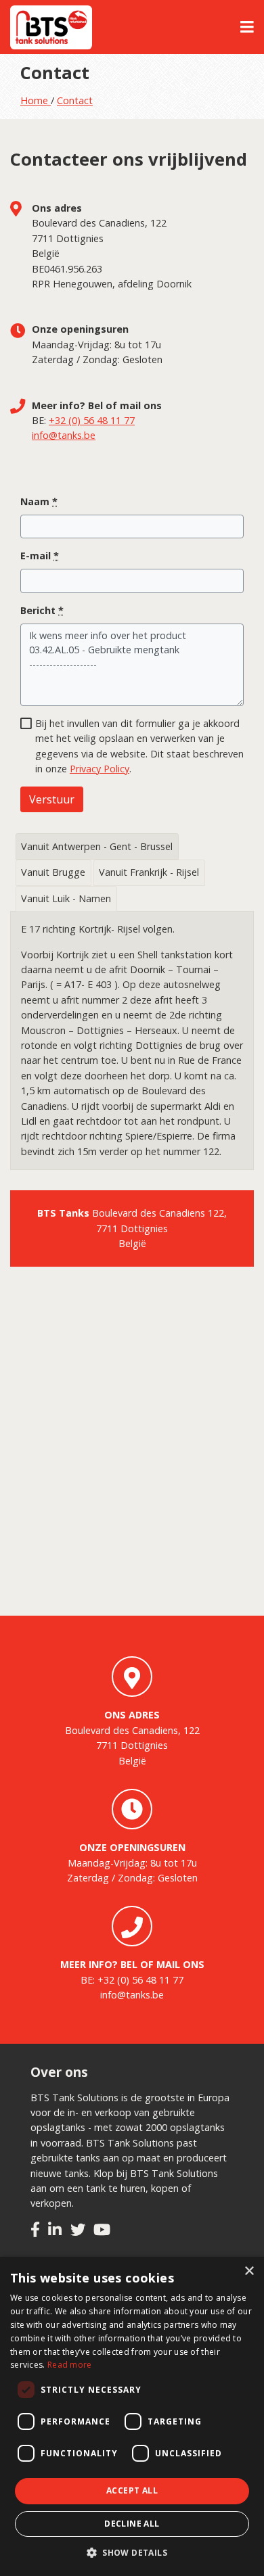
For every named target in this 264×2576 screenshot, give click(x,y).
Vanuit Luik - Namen (66, 898)
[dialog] (132, 2416)
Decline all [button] (132, 2524)
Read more (70, 2365)
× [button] (249, 2271)
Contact (75, 100)
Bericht (42, 610)
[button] (132, 2553)
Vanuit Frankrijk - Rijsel (149, 872)
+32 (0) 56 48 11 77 (92, 420)
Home (36, 100)
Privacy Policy (100, 769)
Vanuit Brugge (53, 872)
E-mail (40, 556)
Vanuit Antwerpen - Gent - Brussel (97, 846)
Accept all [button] (132, 2490)
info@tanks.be (64, 435)
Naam (39, 501)
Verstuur (52, 799)
